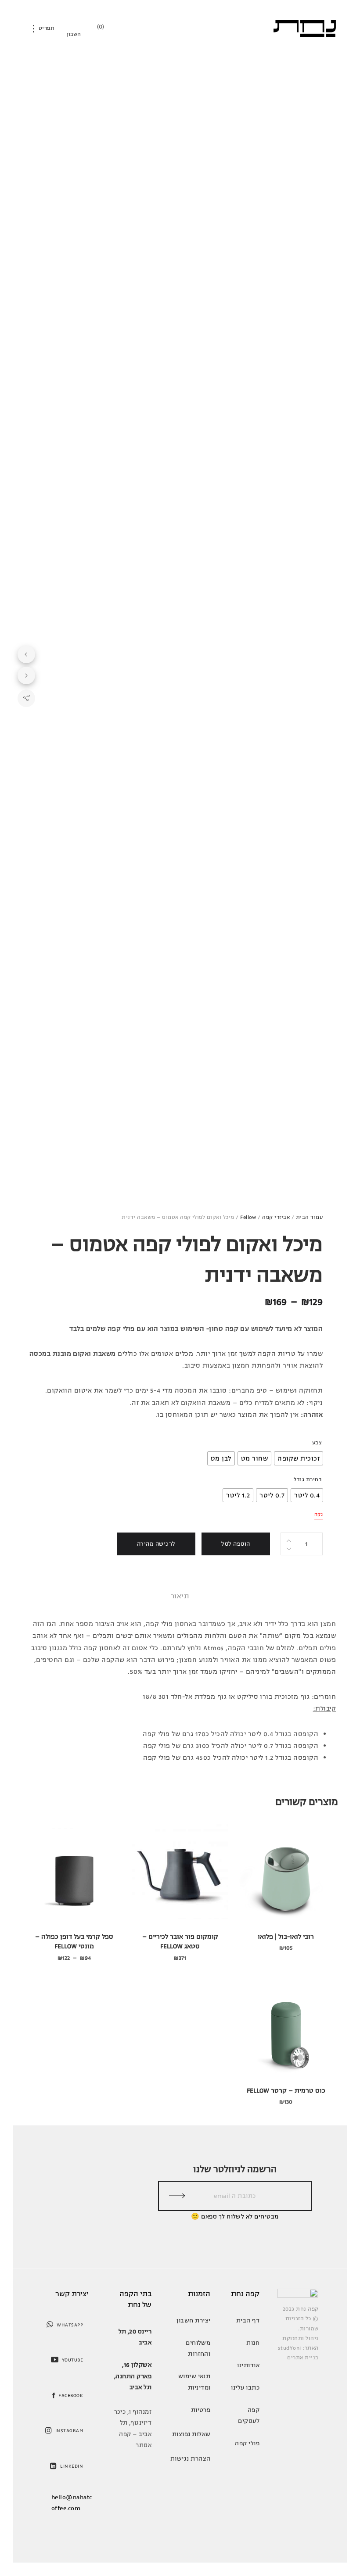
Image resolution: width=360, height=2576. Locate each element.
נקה (319, 1514)
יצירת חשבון (193, 2321)
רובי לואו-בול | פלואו (286, 1937)
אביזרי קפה (276, 1217)
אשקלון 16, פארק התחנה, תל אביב (133, 2376)
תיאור (180, 1596)
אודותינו (248, 2365)
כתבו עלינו (245, 2388)
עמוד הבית (309, 1217)
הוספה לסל (236, 1544)
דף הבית (248, 2321)
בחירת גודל (308, 1480)
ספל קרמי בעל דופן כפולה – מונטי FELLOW (74, 1942)
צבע (317, 1443)
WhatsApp (70, 2325)
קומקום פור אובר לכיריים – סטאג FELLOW (180, 1942)
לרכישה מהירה (156, 1544)
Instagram (69, 2431)
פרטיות (201, 2410)
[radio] (299, 1458)
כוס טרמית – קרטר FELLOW (286, 2091)
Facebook (71, 2396)
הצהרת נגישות (191, 2459)
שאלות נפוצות (191, 2434)
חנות (253, 2343)
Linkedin (72, 2466)
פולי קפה (247, 2443)
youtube (72, 2360)
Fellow (248, 1217)
